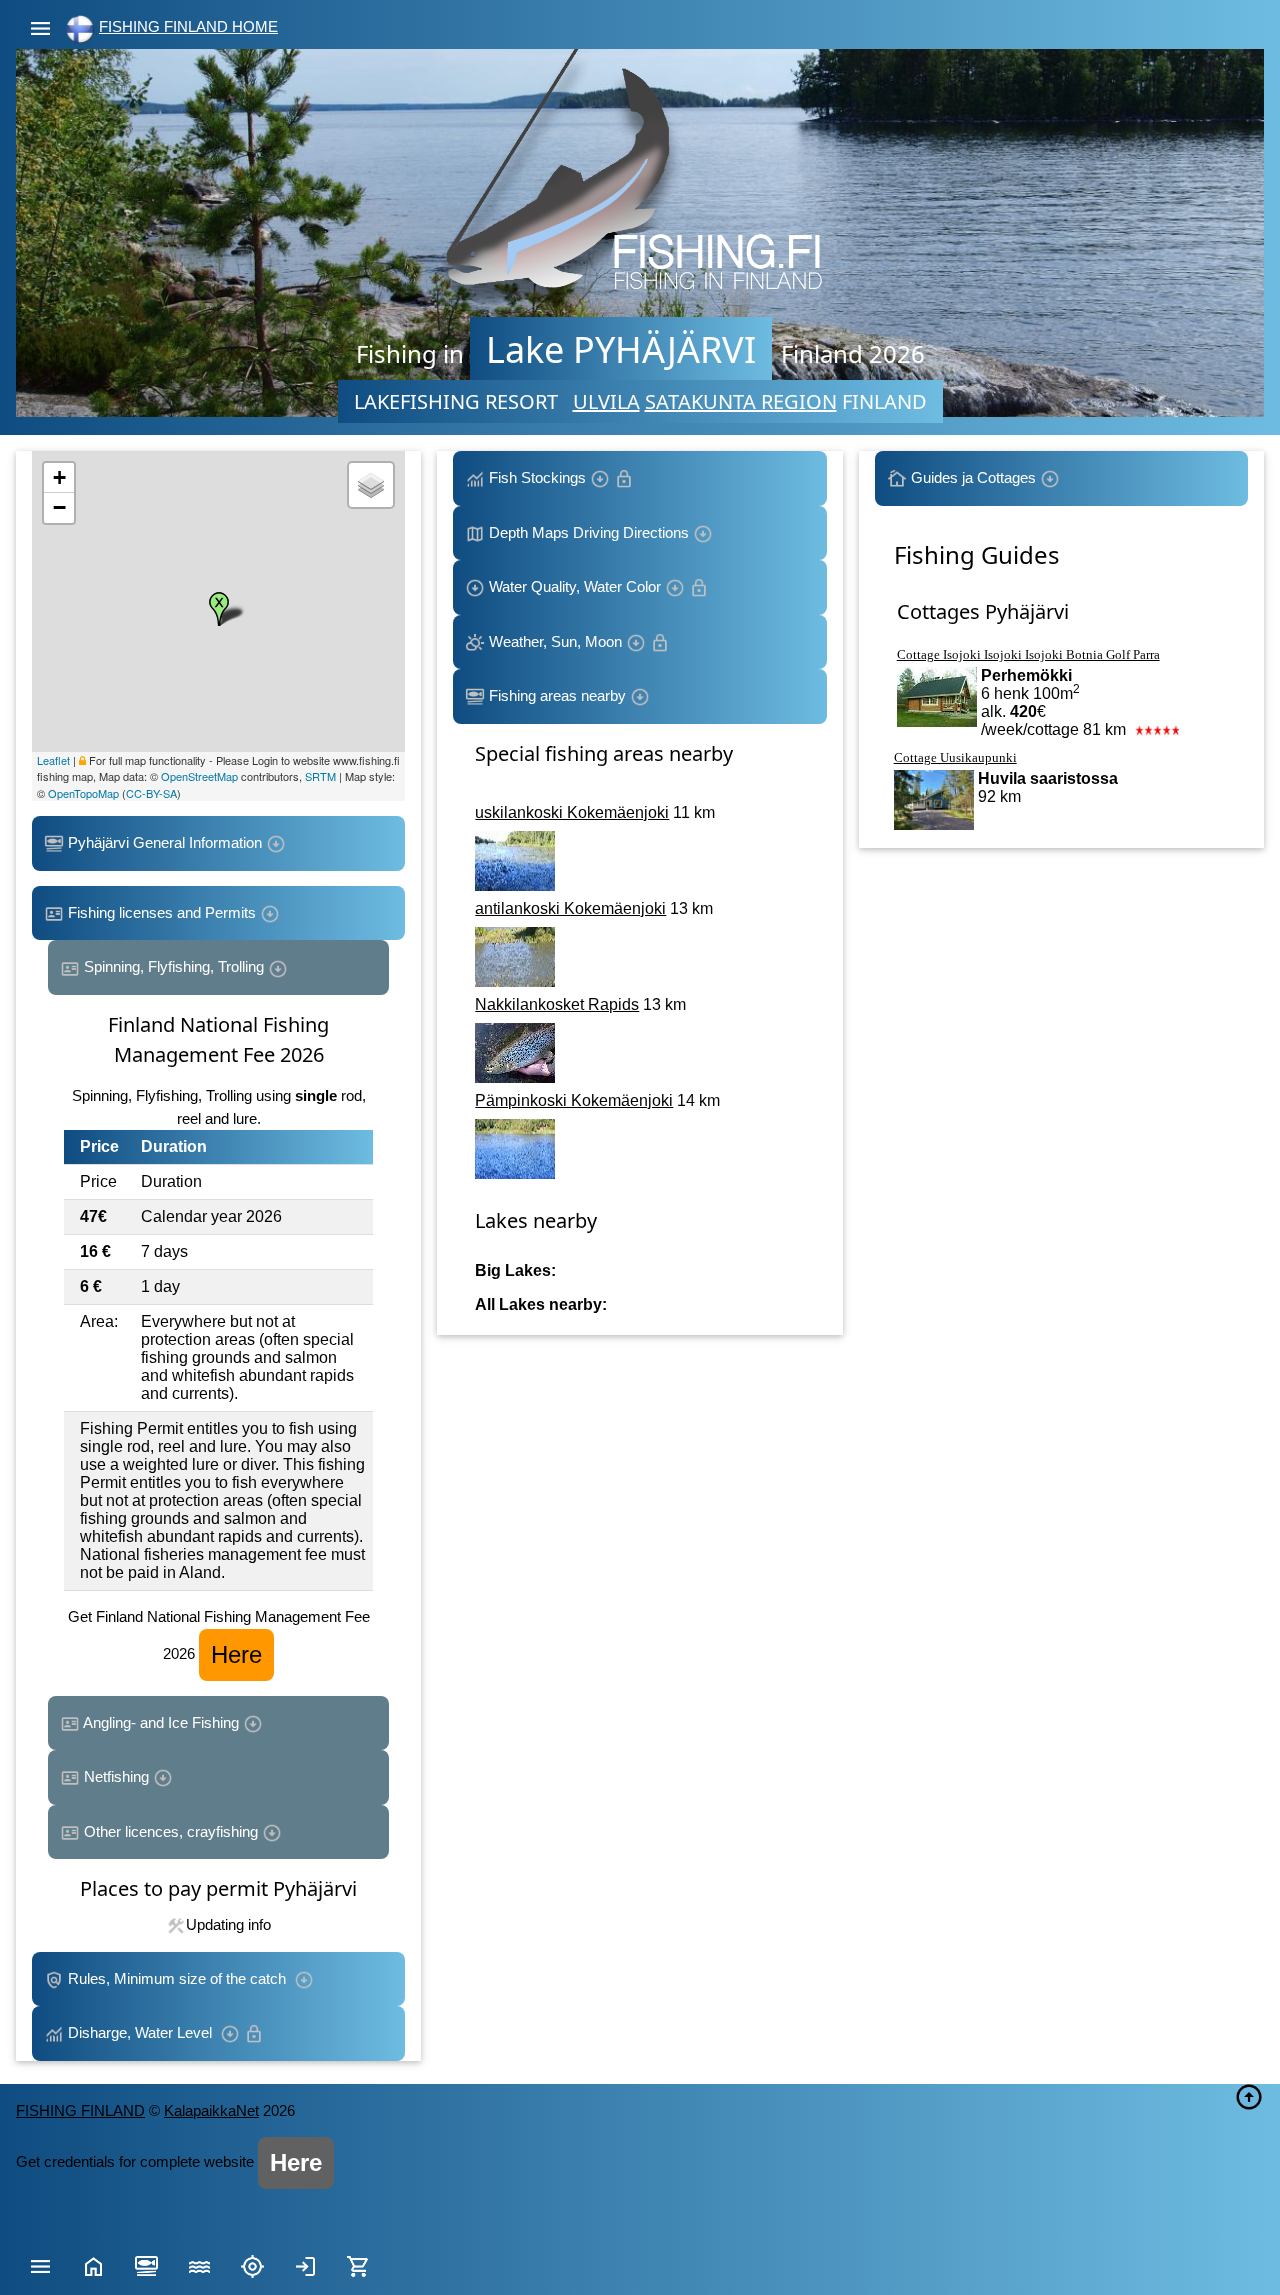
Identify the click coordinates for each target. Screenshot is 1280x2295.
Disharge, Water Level (142, 2032)
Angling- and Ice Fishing (161, 1722)
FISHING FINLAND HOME (188, 26)
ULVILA (606, 401)
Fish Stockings (537, 477)
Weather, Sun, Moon (555, 641)
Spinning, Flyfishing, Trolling (174, 966)
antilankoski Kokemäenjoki (570, 908)
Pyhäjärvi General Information (165, 842)
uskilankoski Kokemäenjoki (572, 812)
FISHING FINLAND (80, 2110)
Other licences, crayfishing (171, 1831)
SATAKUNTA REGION (741, 401)
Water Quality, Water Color (575, 586)
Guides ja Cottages (973, 477)
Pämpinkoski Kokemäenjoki (574, 1100)
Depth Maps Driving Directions (589, 532)
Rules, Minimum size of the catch (179, 1978)
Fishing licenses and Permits (162, 912)
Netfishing (116, 1776)
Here (236, 1654)
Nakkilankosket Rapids (557, 1004)
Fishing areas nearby (557, 695)
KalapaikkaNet (211, 2110)
